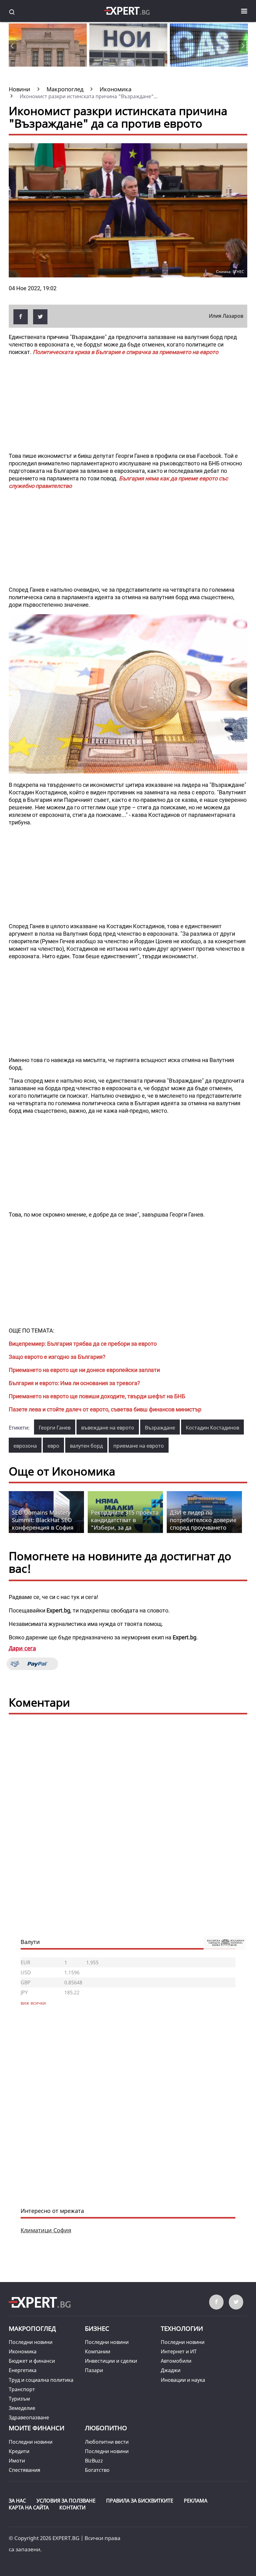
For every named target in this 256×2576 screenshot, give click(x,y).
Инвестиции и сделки (111, 2361)
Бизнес (97, 2328)
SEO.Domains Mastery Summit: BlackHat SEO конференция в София (43, 1520)
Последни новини (31, 2342)
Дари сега (22, 1648)
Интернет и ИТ (179, 2351)
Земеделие (22, 2408)
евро (53, 1446)
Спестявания (25, 2470)
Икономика (23, 2351)
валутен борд (86, 1446)
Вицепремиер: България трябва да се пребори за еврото (83, 1344)
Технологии (182, 2328)
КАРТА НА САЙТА (29, 2508)
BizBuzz (94, 2461)
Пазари (94, 2370)
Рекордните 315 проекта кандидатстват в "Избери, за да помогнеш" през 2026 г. (125, 1524)
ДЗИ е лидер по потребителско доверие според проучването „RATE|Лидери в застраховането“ (203, 1527)
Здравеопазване (29, 2417)
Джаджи (171, 2370)
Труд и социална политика (41, 2380)
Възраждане (160, 1428)
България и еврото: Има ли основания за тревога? (74, 1383)
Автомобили (176, 2361)
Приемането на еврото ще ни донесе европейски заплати (84, 1370)
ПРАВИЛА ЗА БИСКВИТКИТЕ (140, 2501)
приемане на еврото (139, 1446)
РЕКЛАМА (196, 2501)
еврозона (25, 1446)
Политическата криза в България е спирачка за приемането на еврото (126, 352)
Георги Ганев (55, 1428)
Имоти (17, 2461)
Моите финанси (37, 2428)
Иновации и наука (183, 2380)
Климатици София (46, 2230)
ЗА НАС (17, 2501)
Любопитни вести (107, 2442)
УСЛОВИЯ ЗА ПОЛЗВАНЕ (66, 2501)
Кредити (19, 2451)
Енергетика (23, 2370)
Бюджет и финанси (32, 2361)
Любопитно (106, 2428)
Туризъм (19, 2399)
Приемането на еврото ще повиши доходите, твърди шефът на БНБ (97, 1396)
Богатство (97, 2470)
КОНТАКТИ (72, 2508)
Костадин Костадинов (212, 1428)
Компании (98, 2351)
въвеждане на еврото (108, 1428)
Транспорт (22, 2389)
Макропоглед (32, 2328)
